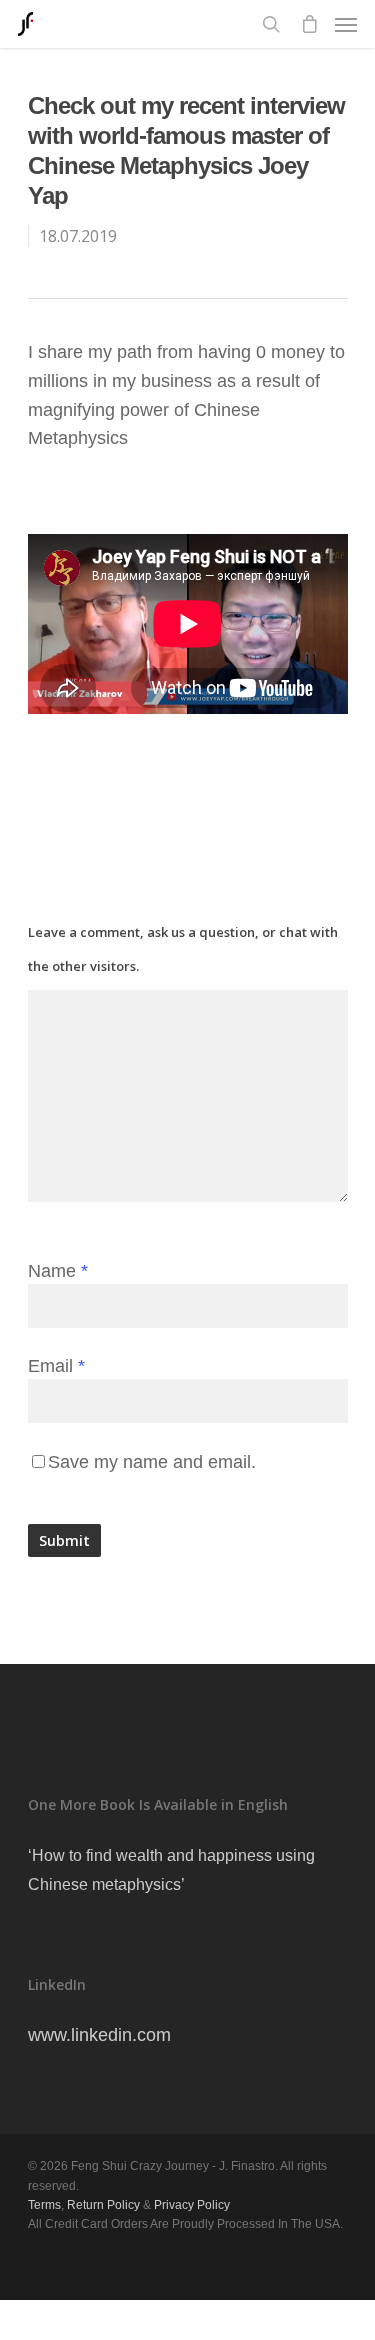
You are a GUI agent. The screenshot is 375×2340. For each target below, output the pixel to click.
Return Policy (103, 2205)
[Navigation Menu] (346, 24)
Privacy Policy (192, 2205)
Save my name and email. (152, 1462)
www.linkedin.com (99, 2035)
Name (58, 1271)
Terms (44, 2205)
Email (56, 1366)
